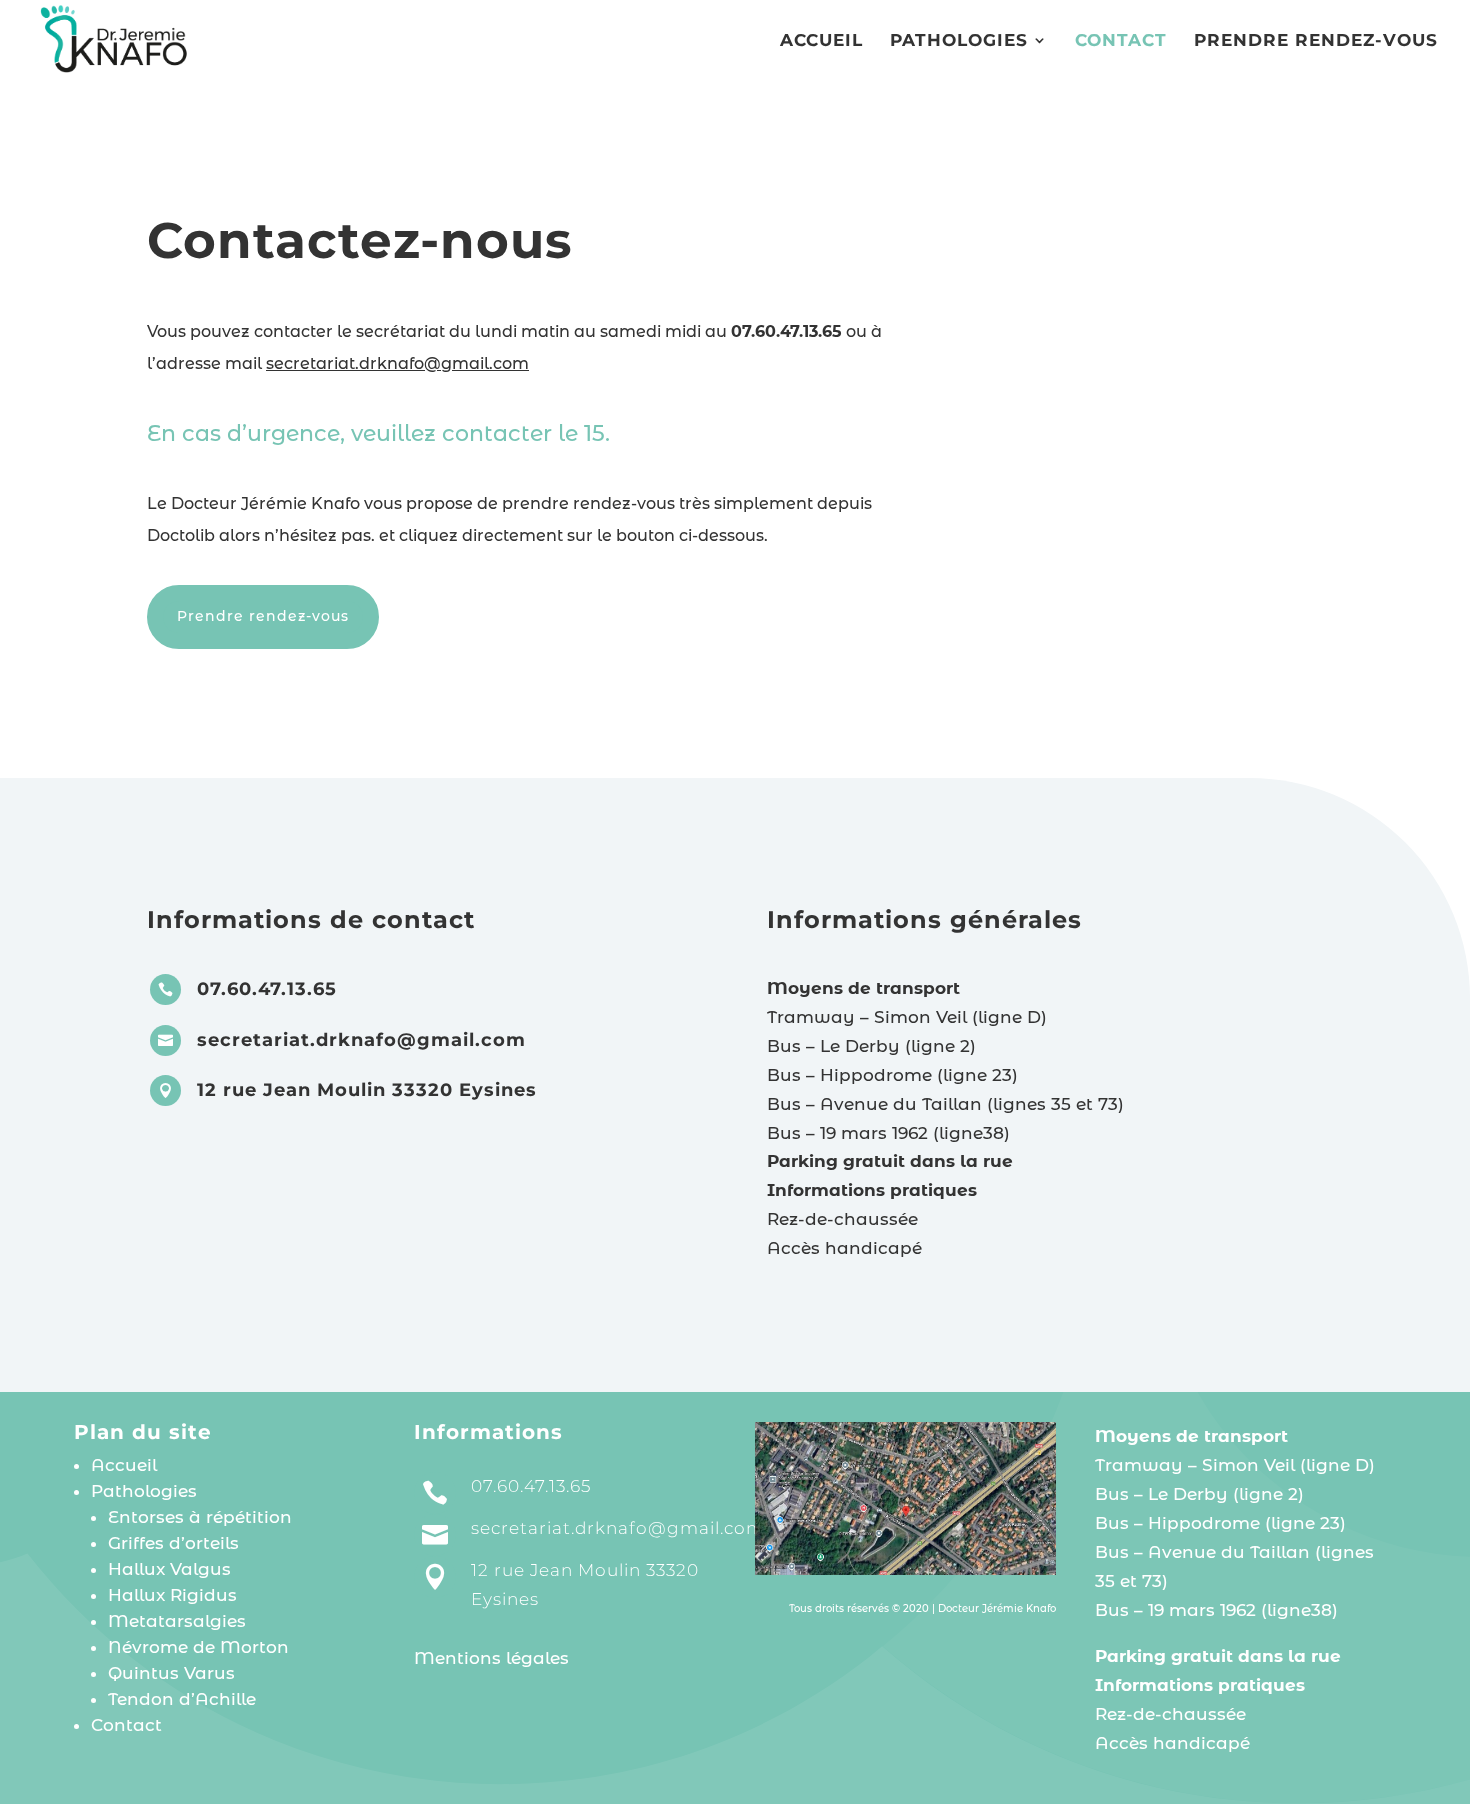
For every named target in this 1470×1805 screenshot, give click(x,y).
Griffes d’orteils (173, 1543)
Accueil (821, 41)
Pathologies (959, 41)
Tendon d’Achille (182, 1699)
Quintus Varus (171, 1673)
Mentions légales (491, 1658)
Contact (1121, 41)
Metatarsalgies (177, 1621)
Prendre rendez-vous (1316, 41)
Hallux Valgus (169, 1569)
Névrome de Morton (198, 1647)
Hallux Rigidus (172, 1595)
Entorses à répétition (200, 1517)
